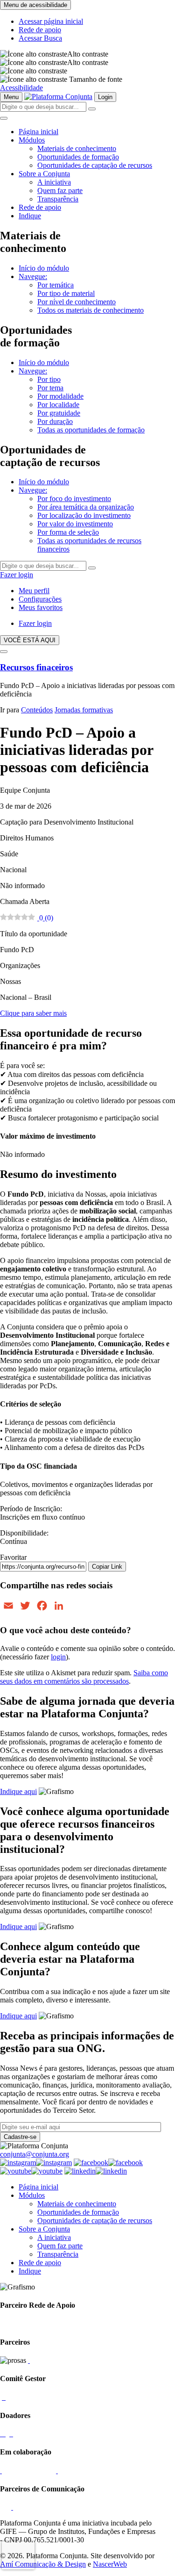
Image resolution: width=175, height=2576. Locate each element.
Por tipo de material (66, 293)
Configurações (40, 599)
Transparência (58, 199)
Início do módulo (44, 268)
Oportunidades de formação (78, 157)
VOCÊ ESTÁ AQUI (30, 640)
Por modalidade (60, 396)
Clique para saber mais (33, 1013)
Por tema (50, 388)
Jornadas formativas (84, 710)
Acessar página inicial (51, 21)
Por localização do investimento (84, 515)
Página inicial (38, 132)
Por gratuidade (59, 413)
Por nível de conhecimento (77, 302)
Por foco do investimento (74, 499)
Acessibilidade (21, 88)
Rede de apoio (40, 30)
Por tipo (49, 379)
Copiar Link (107, 1567)
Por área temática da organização (86, 507)
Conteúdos (37, 710)
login (58, 1657)
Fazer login (17, 575)
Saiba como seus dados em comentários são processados (84, 1677)
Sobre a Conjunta (44, 174)
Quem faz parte (60, 190)
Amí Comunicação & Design (43, 2564)
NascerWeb (110, 2564)
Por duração (55, 421)
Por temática (56, 285)
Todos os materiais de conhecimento (91, 310)
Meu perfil (34, 591)
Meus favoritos (41, 607)
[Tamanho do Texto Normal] (34, 79)
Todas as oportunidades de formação (91, 430)
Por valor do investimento (75, 524)
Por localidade (58, 405)
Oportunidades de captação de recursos (95, 165)
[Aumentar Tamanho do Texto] (34, 71)
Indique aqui (18, 1791)
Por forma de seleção (68, 532)
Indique (30, 216)
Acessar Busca (40, 38)
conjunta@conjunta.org (35, 2154)
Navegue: (33, 276)
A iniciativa (54, 182)
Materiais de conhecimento (77, 148)
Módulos (32, 140)
